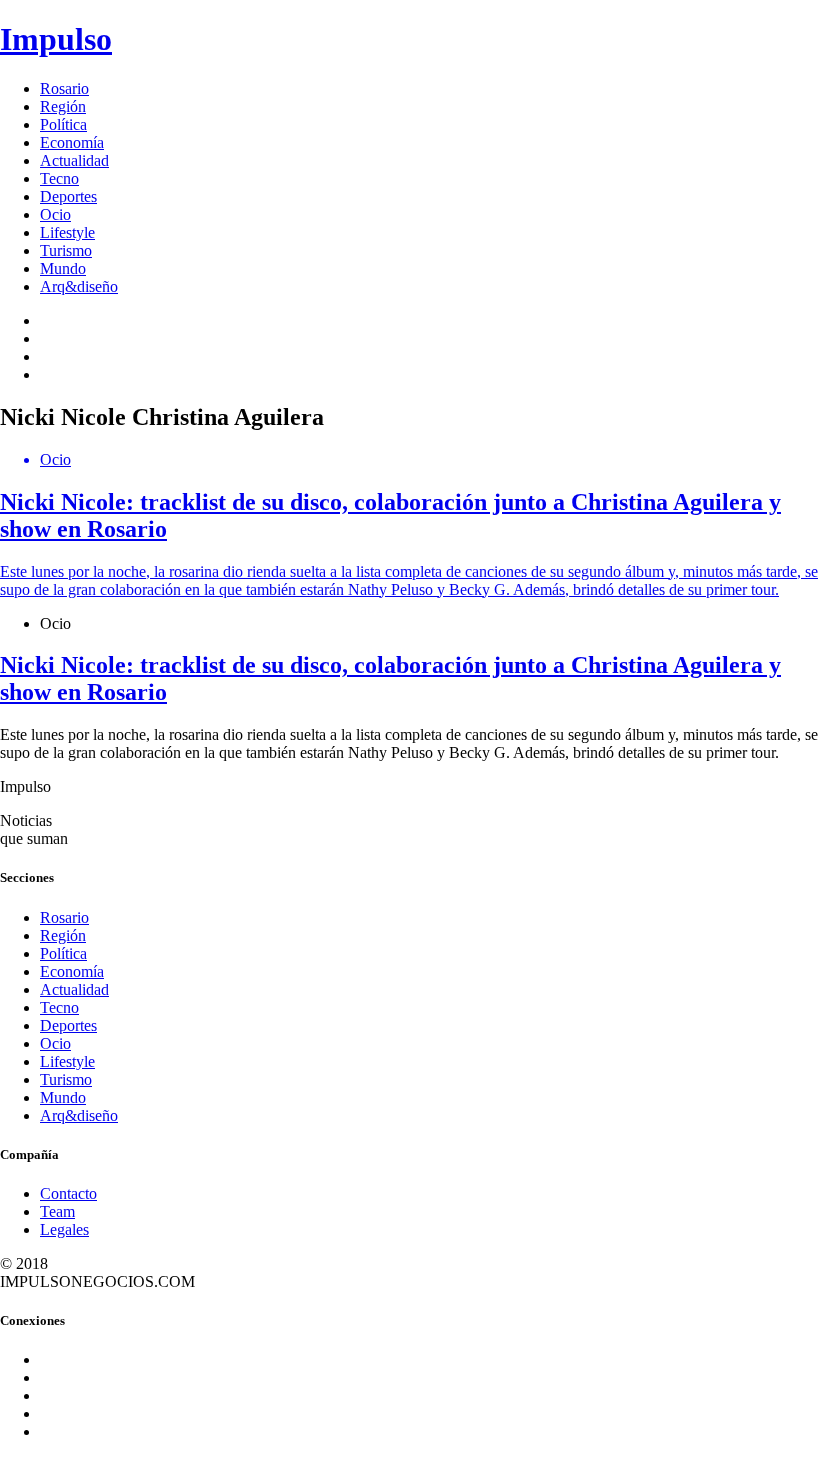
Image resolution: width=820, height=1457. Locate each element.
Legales (64, 1229)
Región (63, 106)
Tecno (59, 178)
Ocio (55, 214)
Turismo (66, 250)
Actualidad (74, 160)
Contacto (68, 1193)
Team (57, 1211)
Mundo (63, 268)
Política (63, 124)
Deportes (68, 196)
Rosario (64, 88)
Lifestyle (67, 232)
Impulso (56, 39)
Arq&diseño (79, 286)
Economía (72, 142)
